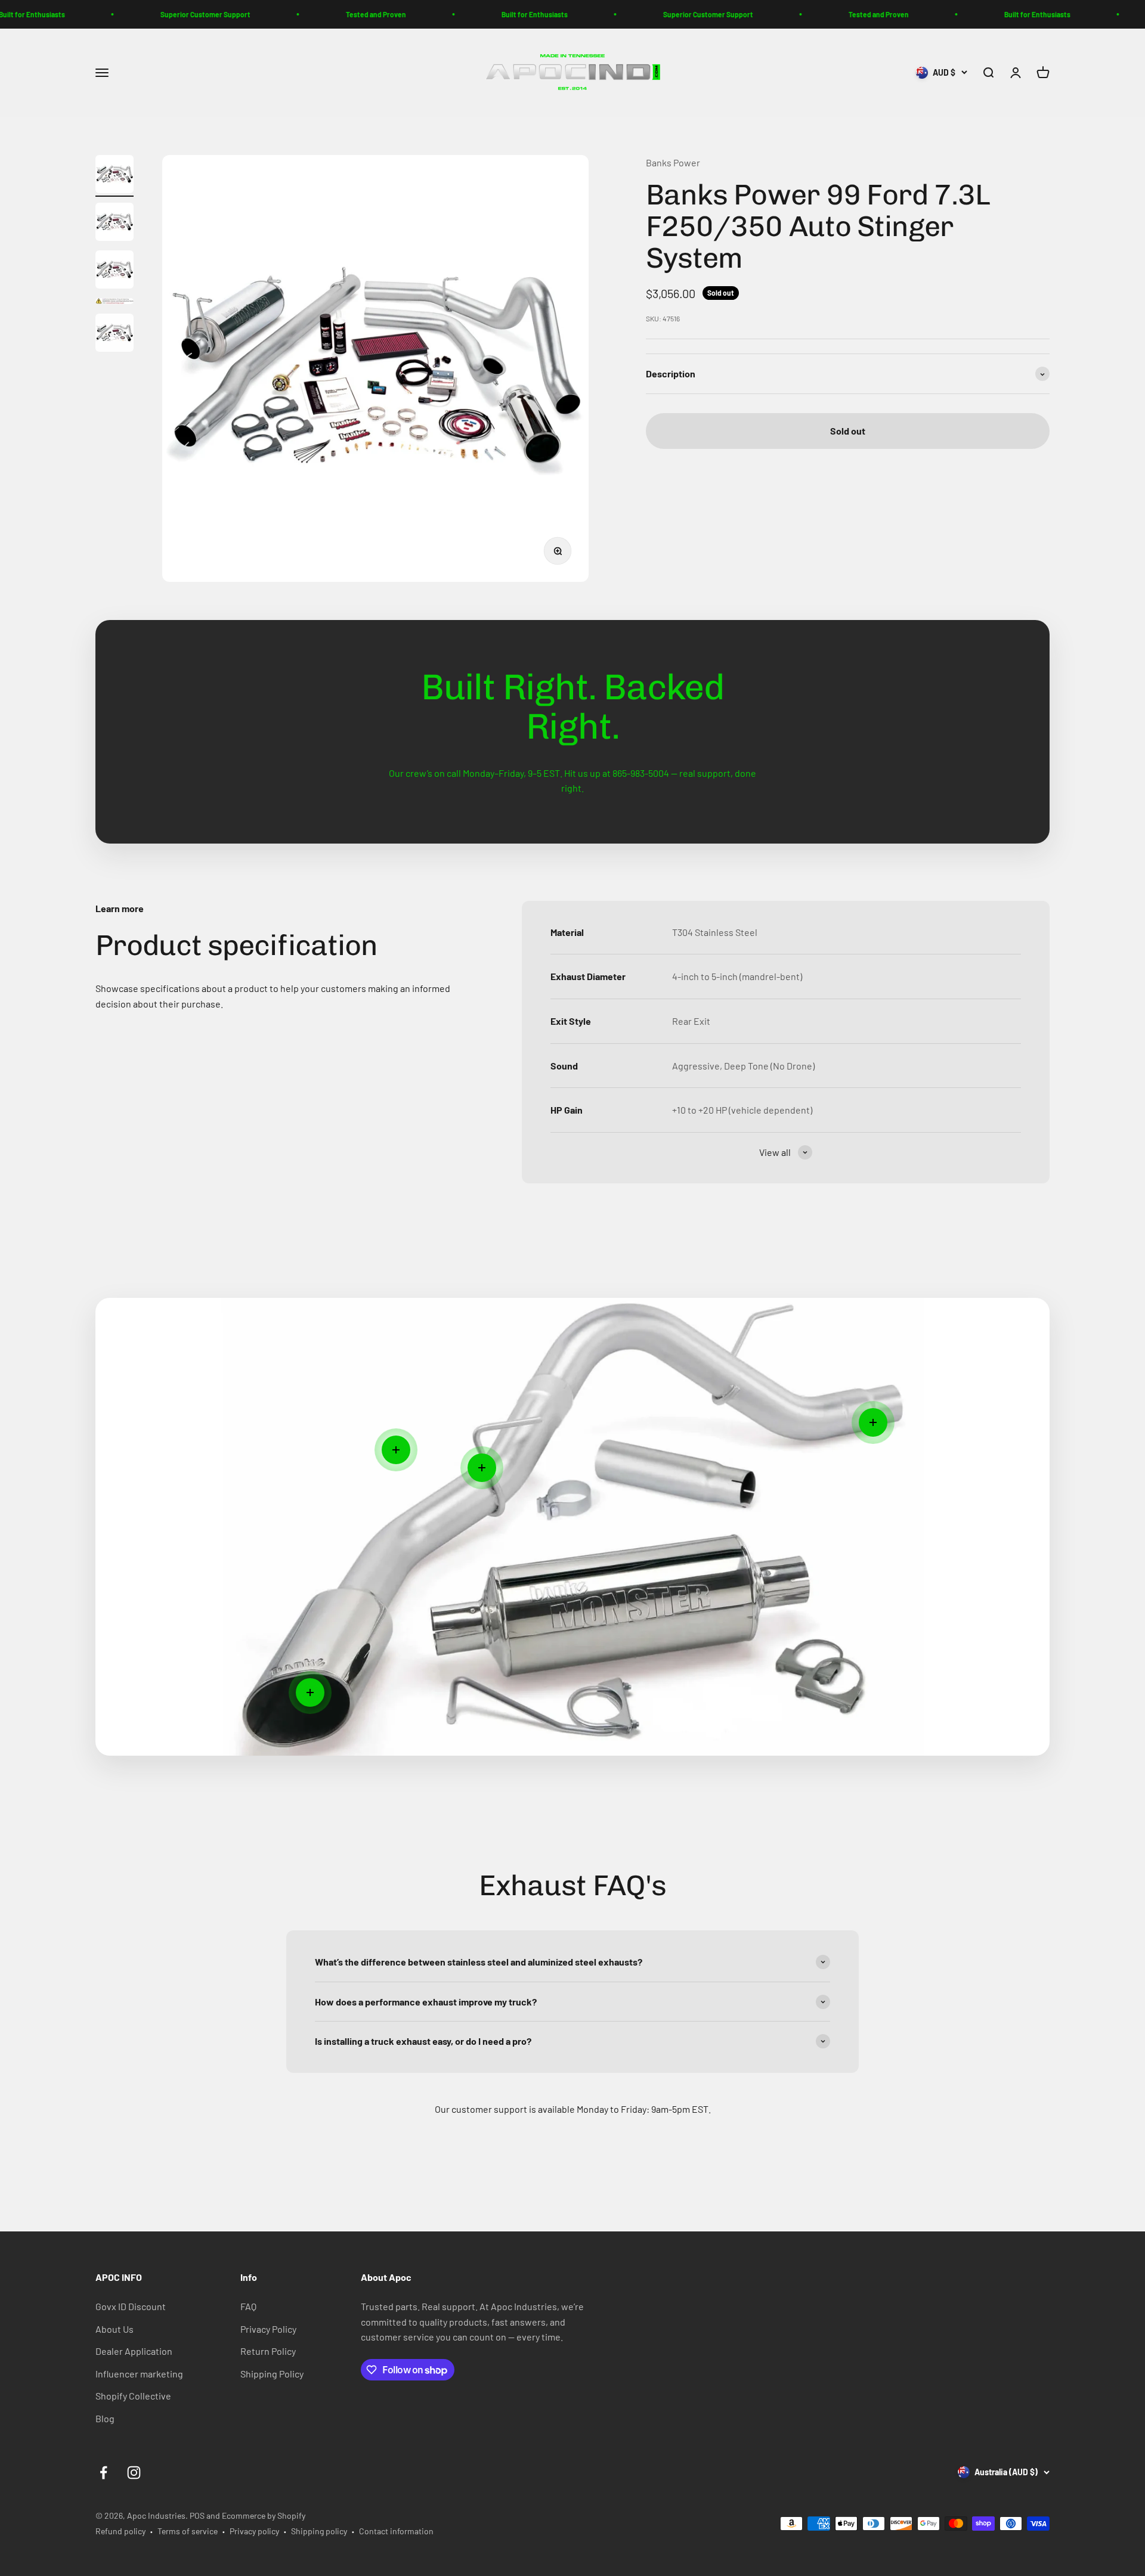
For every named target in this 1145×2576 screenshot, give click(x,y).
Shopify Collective (133, 2396)
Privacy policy (254, 2531)
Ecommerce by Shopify (264, 2515)
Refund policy (120, 2531)
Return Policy (268, 2351)
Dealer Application (134, 2351)
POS (197, 2515)
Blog (105, 2418)
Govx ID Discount (131, 2306)
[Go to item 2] (114, 224)
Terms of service (188, 2531)
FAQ (248, 2306)
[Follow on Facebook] (103, 2473)
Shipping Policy (272, 2374)
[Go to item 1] (114, 176)
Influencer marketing (139, 2374)
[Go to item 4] (114, 303)
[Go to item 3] (114, 271)
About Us (114, 2329)
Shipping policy (319, 2531)
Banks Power (673, 162)
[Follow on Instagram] (134, 2473)
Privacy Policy (268, 2329)
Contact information (396, 2531)
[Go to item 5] (114, 334)
